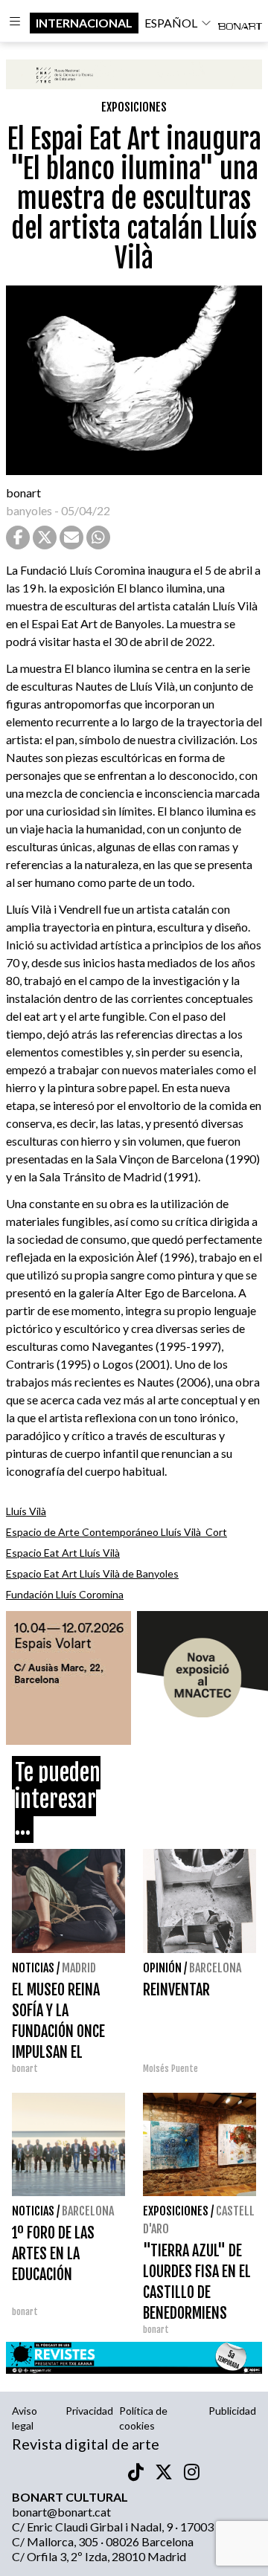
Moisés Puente (170, 2069)
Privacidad (89, 2411)
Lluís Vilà (26, 1511)
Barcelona (215, 1968)
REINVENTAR (176, 1990)
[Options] (15, 23)
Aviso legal (25, 2418)
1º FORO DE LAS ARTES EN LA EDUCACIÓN (53, 2254)
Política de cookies (143, 2418)
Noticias (33, 1968)
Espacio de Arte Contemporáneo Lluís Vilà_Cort (117, 1532)
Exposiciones (134, 107)
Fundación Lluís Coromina (65, 1594)
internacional (84, 23)
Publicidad (232, 2411)
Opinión (162, 1968)
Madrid (79, 1968)
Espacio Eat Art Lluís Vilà (63, 1553)
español (171, 23)
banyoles (29, 510)
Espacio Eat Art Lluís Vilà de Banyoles (92, 1573)
